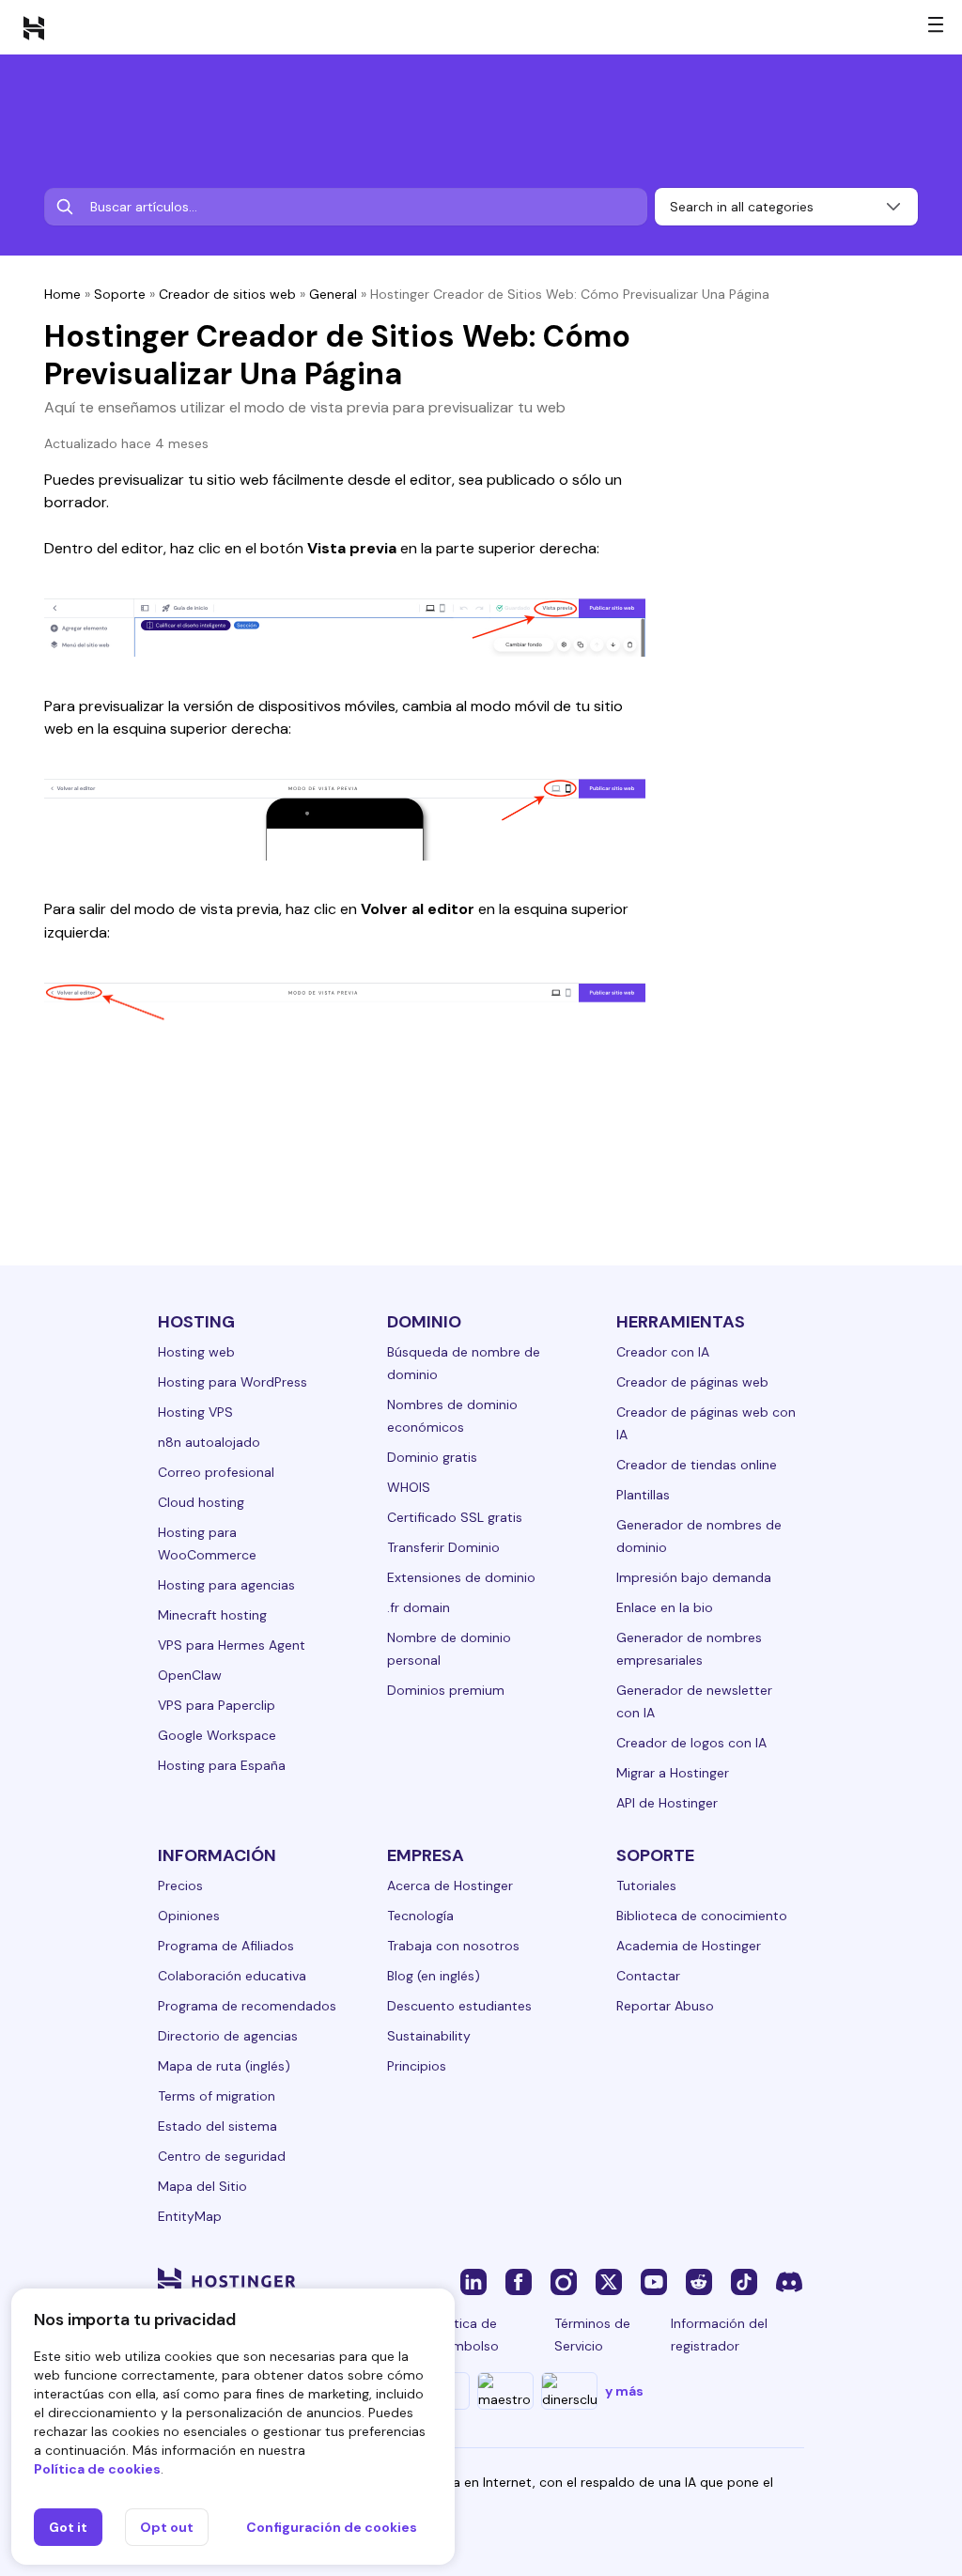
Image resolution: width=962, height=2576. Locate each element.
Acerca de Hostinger (450, 1885)
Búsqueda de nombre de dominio (464, 1363)
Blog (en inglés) (434, 1976)
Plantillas (643, 1495)
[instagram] (564, 2281)
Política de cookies (97, 2469)
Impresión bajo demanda (694, 1577)
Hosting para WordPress (233, 1382)
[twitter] (609, 2281)
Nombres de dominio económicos (452, 1416)
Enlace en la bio (665, 1607)
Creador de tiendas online (697, 1465)
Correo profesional (216, 1472)
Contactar (648, 1976)
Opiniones (189, 1916)
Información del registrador (719, 2335)
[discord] (789, 2281)
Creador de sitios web (227, 294)
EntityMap (190, 2216)
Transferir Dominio (443, 1547)
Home (62, 294)
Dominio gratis (432, 1457)
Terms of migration (217, 2096)
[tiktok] (744, 2281)
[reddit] (699, 2281)
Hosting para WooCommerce (207, 1544)
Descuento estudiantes (459, 2006)
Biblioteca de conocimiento (702, 1916)
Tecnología (420, 1916)
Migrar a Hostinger (673, 1773)
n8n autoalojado (209, 1442)
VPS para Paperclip (217, 1705)
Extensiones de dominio (461, 1577)
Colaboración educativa (232, 1976)
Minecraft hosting (212, 1615)
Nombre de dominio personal (449, 1649)
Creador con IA (663, 1352)
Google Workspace (217, 1735)
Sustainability (429, 2036)
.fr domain (419, 1607)
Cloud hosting (201, 1502)
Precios (180, 1885)
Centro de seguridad (222, 2156)
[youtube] (654, 2281)
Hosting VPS (195, 1412)
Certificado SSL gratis (455, 1517)
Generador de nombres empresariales (689, 1649)
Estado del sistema (217, 2126)
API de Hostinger (667, 1803)
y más (624, 2391)
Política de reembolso (465, 2335)
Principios (417, 2066)
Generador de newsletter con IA (694, 1701)
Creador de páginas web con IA (706, 1423)
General (333, 294)
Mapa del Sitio (202, 2186)
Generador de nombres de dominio (699, 1536)
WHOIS (409, 1487)
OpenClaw (190, 1675)
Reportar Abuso (665, 2006)
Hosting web (196, 1352)
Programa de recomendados (247, 2006)
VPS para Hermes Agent (232, 1645)
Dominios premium (446, 1690)
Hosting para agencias (226, 1585)
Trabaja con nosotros (453, 1946)
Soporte (120, 294)
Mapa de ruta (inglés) (224, 2066)
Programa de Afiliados (226, 1946)
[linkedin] (473, 2281)
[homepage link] (34, 27)
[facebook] (519, 2281)
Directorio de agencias (228, 2036)
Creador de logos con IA (691, 1743)
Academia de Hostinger (689, 1946)
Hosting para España (222, 1765)
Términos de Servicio (592, 2335)
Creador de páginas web (692, 1382)
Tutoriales (646, 1885)
